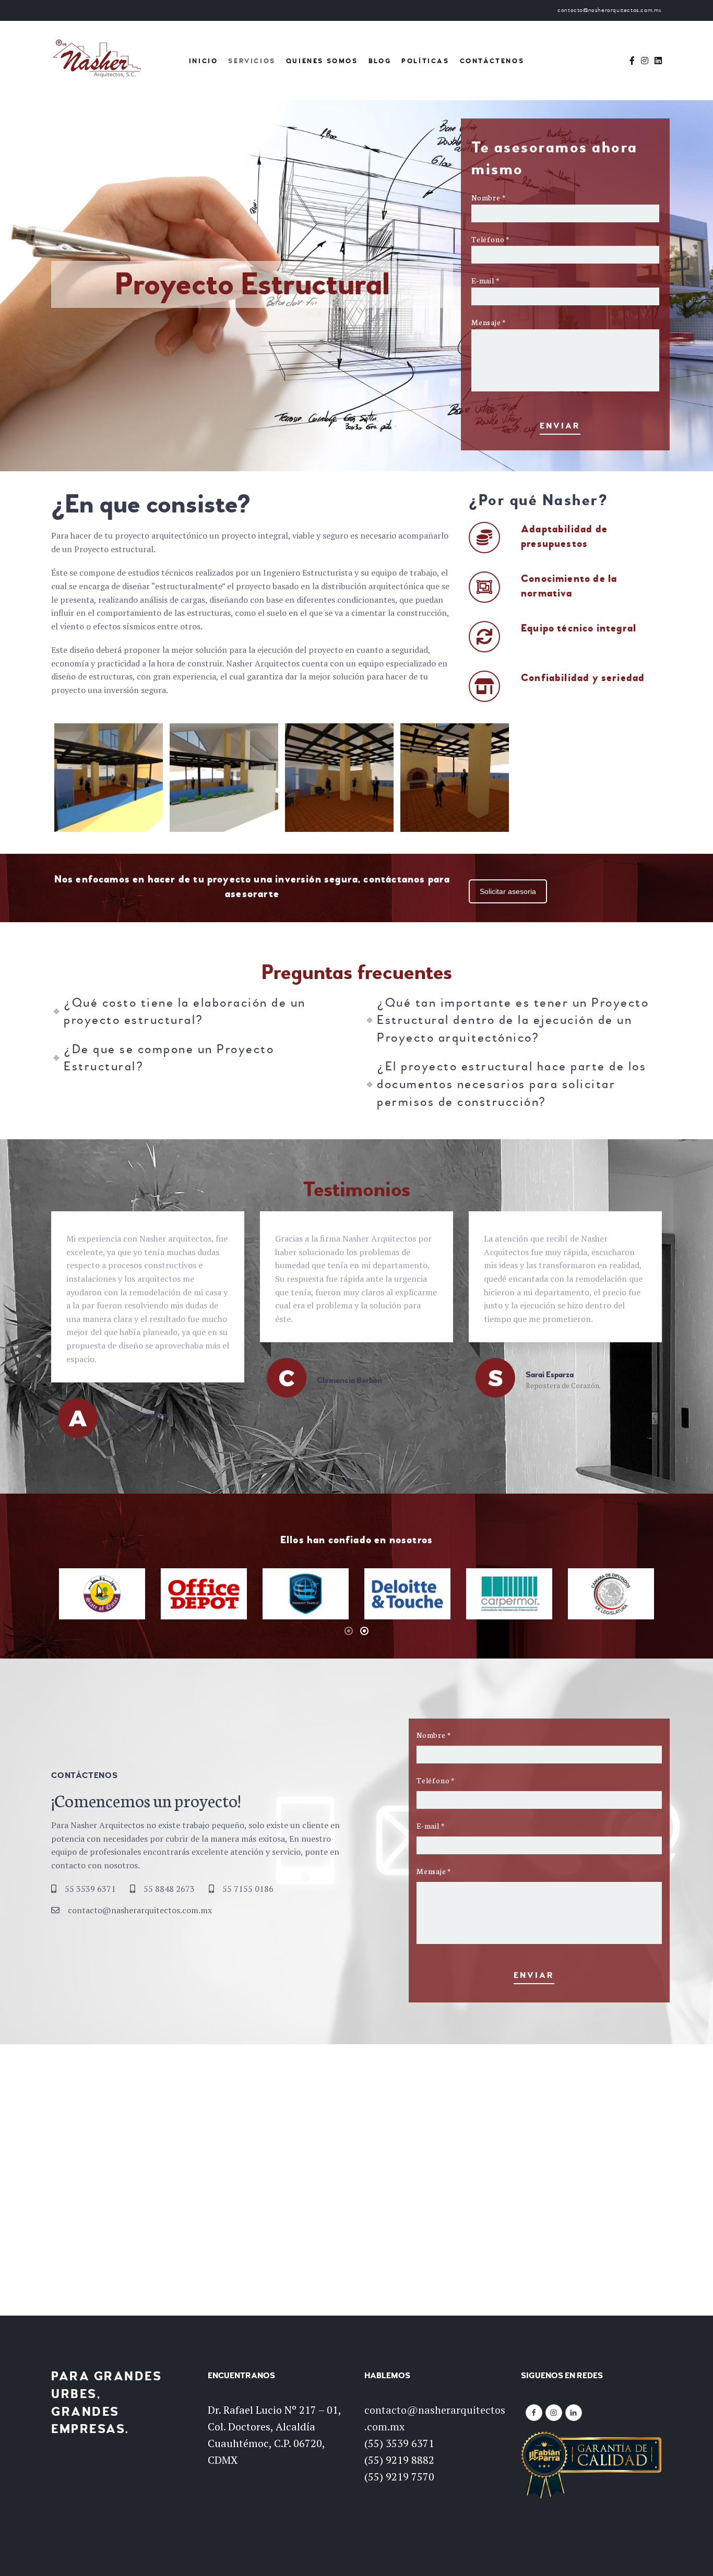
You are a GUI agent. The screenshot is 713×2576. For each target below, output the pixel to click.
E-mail (485, 280)
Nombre (488, 197)
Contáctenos (492, 61)
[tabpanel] (102, 1594)
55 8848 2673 (169, 1889)
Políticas (425, 61)
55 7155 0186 (248, 1889)
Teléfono (490, 239)
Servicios (252, 61)
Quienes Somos (322, 61)
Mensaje (489, 322)
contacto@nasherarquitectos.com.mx (140, 1910)
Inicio (204, 61)
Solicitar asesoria (508, 891)
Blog (380, 61)
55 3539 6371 (90, 1889)
